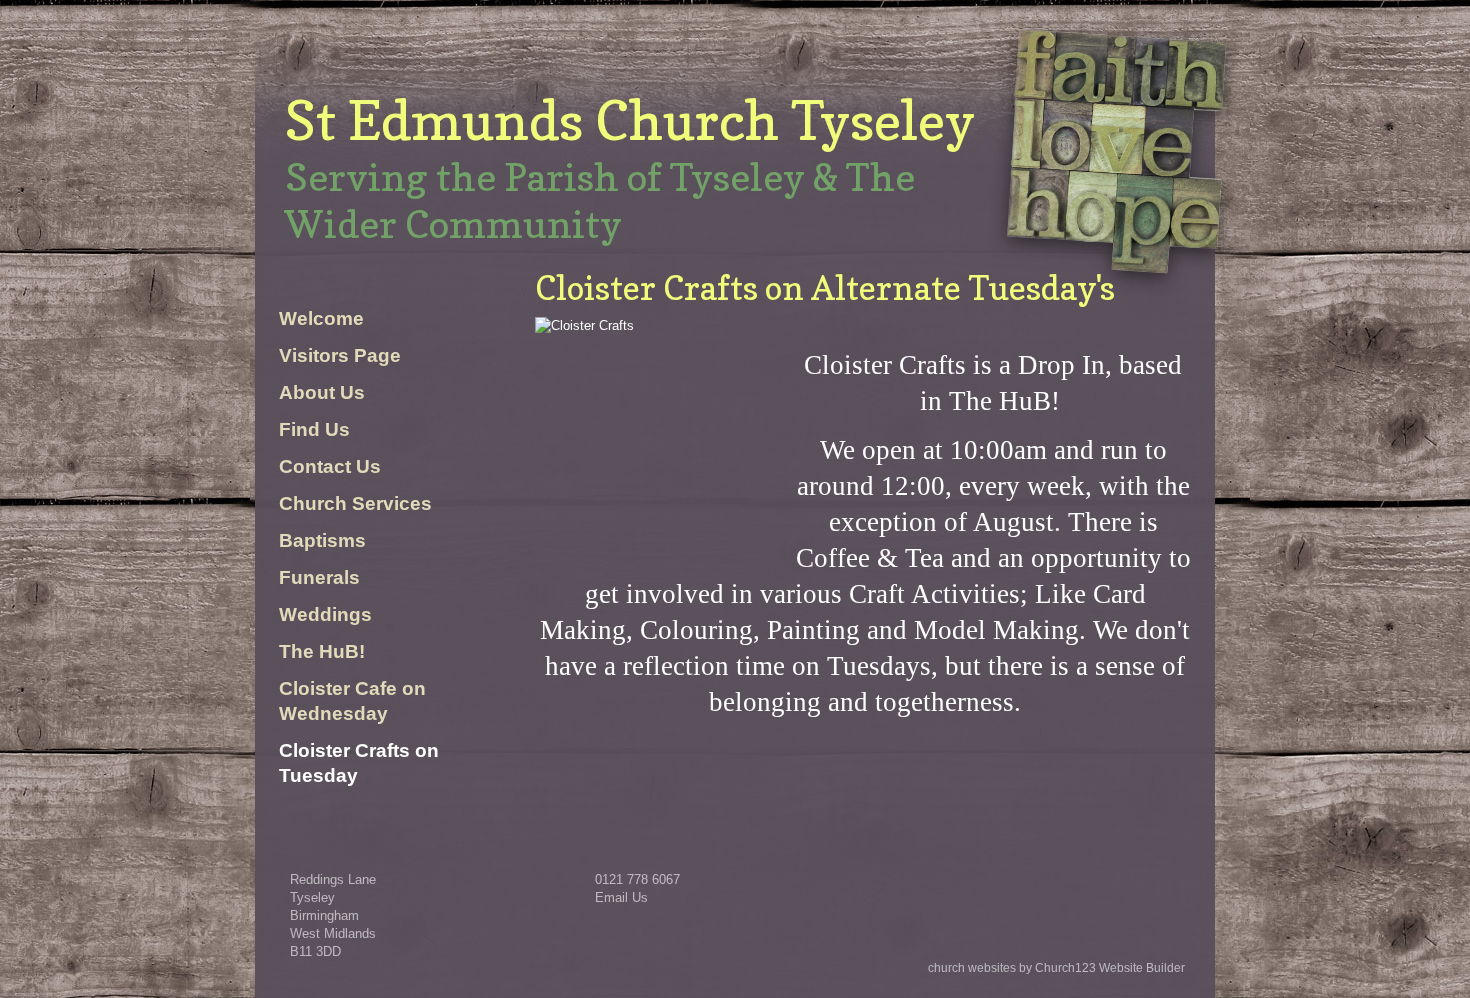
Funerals (319, 577)
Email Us (621, 897)
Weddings (325, 614)
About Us (322, 392)
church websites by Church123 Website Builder (1056, 968)
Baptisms (322, 540)
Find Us (314, 429)
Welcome (321, 318)
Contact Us (330, 466)
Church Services (355, 503)
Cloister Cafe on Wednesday (352, 701)
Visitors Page (340, 355)
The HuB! (322, 651)
